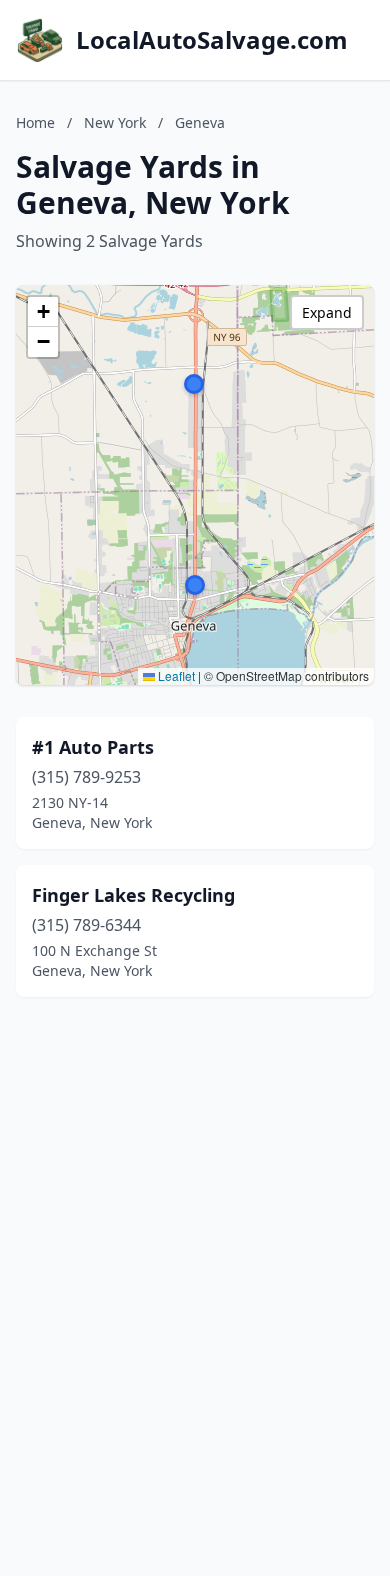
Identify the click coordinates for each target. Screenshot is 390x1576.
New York (115, 122)
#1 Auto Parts (93, 747)
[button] (194, 384)
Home (35, 122)
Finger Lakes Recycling (133, 895)
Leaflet (175, 675)
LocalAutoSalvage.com (212, 40)
